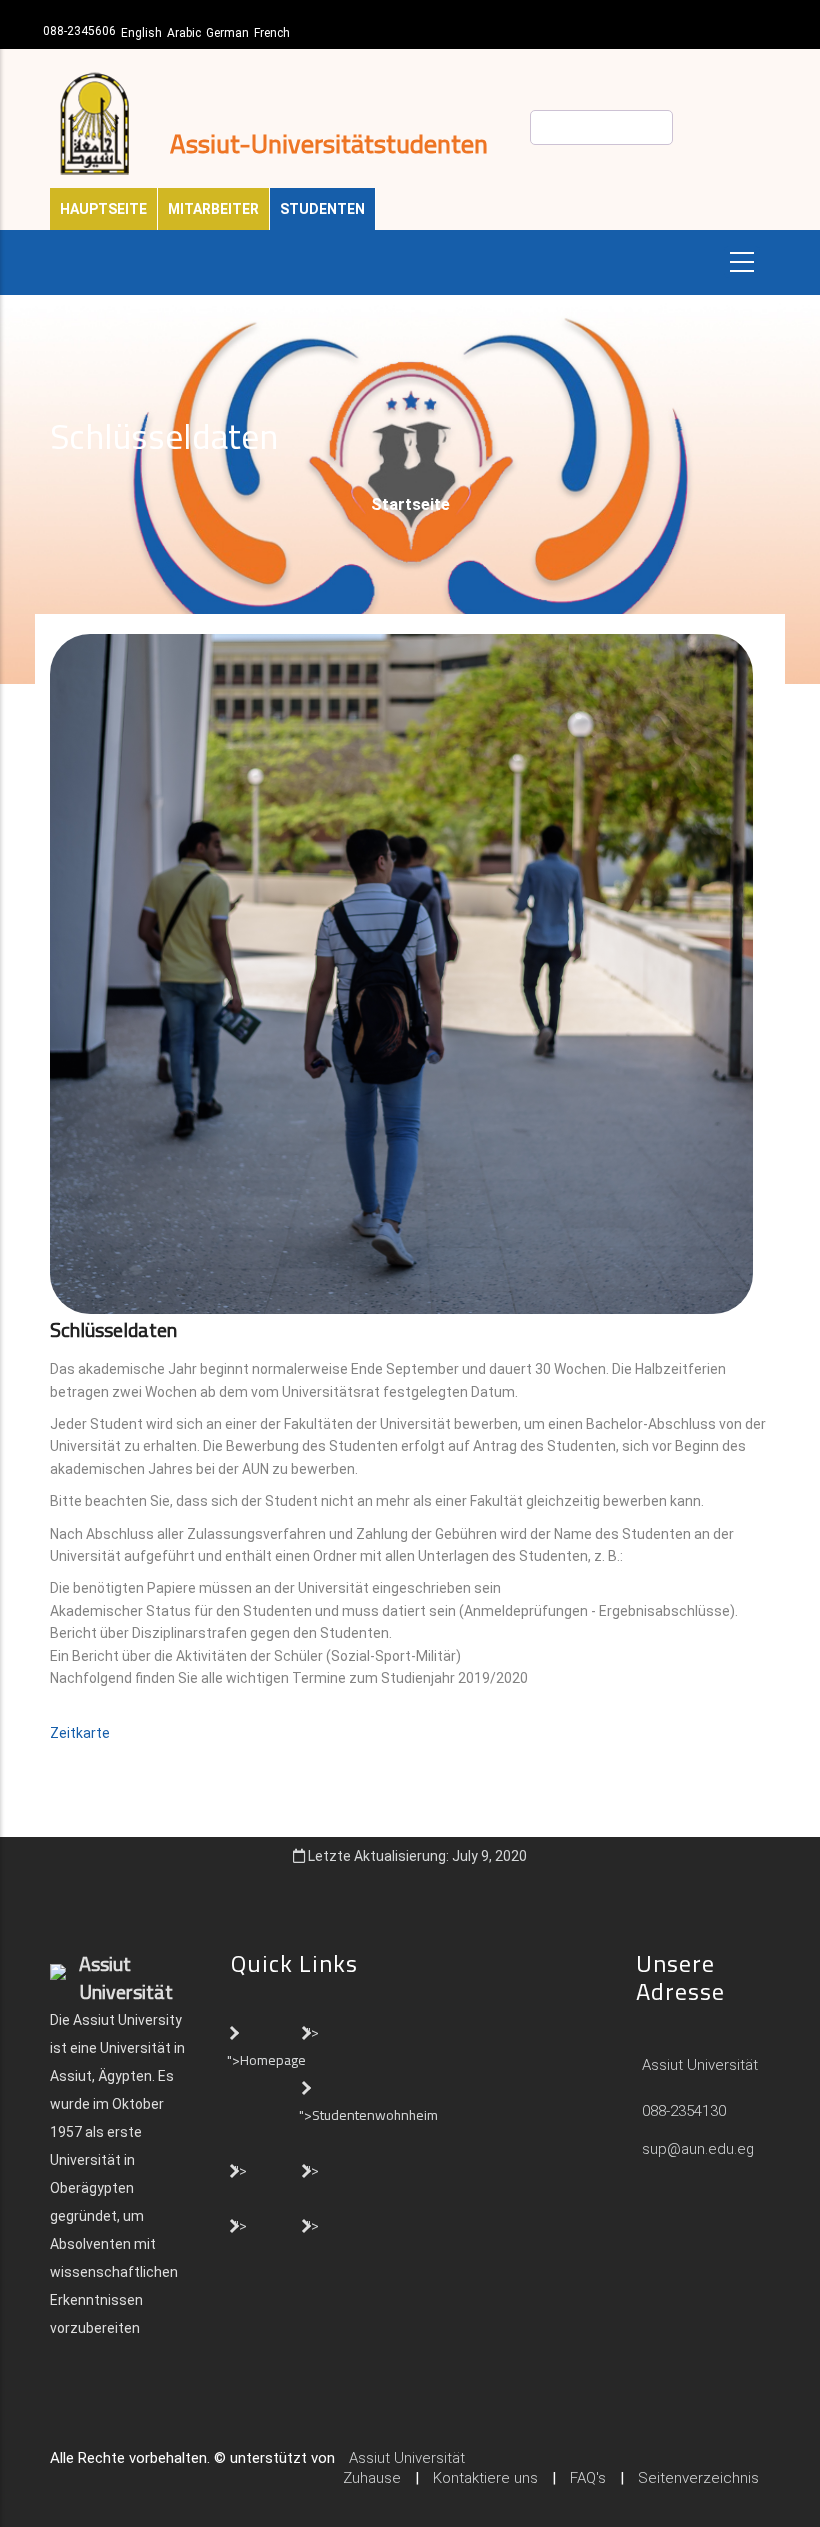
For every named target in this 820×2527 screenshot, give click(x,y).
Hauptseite (103, 209)
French (272, 33)
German (227, 33)
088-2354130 (684, 2111)
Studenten (322, 209)
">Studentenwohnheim (368, 2115)
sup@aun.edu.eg (696, 2149)
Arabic (184, 33)
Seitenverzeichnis (698, 2478)
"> (312, 2032)
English (141, 33)
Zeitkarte (81, 1733)
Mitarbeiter (213, 209)
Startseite (410, 504)
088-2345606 (79, 31)
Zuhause (372, 2478)
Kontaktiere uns (485, 2478)
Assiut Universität (698, 2065)
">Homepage (266, 2060)
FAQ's (588, 2478)
